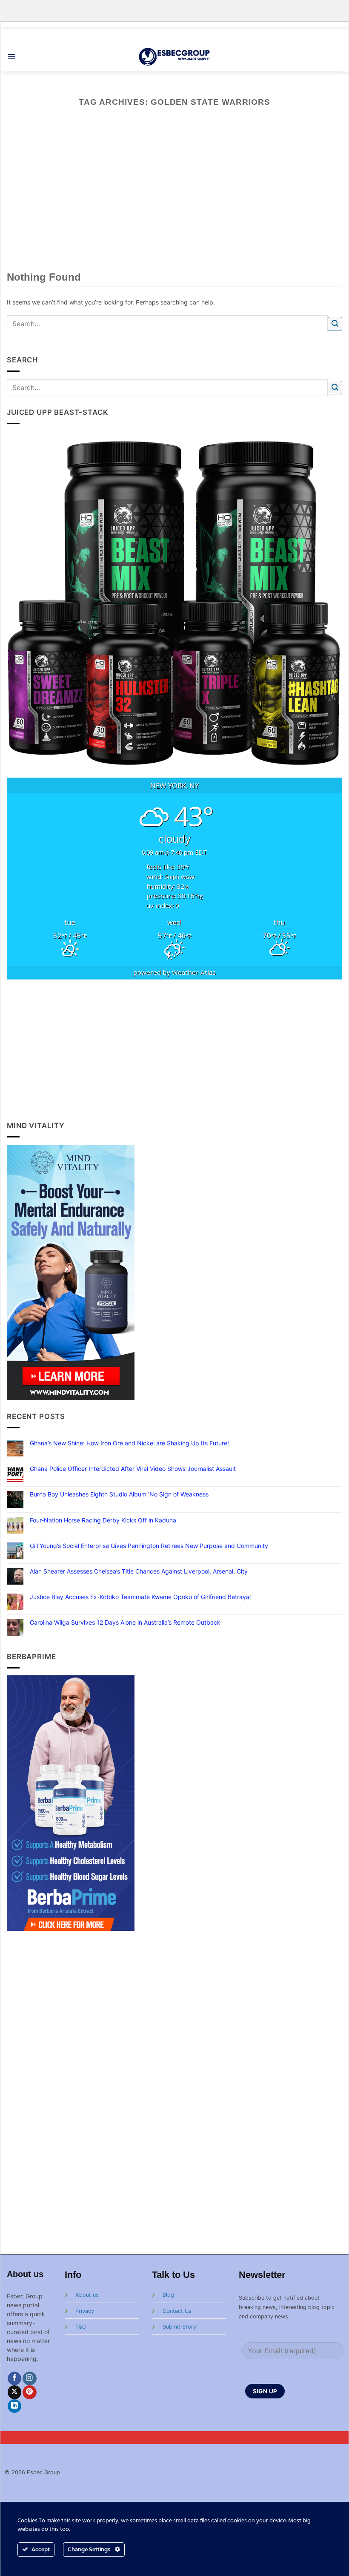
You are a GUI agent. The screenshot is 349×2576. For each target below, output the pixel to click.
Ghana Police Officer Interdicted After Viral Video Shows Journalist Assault (133, 1469)
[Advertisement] (175, 1050)
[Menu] (11, 57)
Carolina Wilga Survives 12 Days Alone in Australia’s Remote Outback (125, 1623)
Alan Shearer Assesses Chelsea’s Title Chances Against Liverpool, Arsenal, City (139, 1571)
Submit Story (179, 2327)
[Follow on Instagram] (30, 2379)
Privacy (85, 2311)
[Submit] (335, 324)
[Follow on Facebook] (15, 2379)
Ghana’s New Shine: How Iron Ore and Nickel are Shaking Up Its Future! (129, 1443)
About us (87, 2295)
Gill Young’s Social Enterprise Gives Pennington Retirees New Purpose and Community (149, 1546)
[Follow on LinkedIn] (15, 2406)
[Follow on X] (15, 2392)
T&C (81, 2327)
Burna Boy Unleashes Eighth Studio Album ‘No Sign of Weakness (119, 1494)
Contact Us (177, 2311)
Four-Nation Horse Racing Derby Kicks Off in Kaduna (103, 1520)
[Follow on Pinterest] (30, 2392)
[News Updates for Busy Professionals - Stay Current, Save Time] (175, 56)
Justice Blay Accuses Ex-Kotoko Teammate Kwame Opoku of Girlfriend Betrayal (140, 1597)
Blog (168, 2295)
